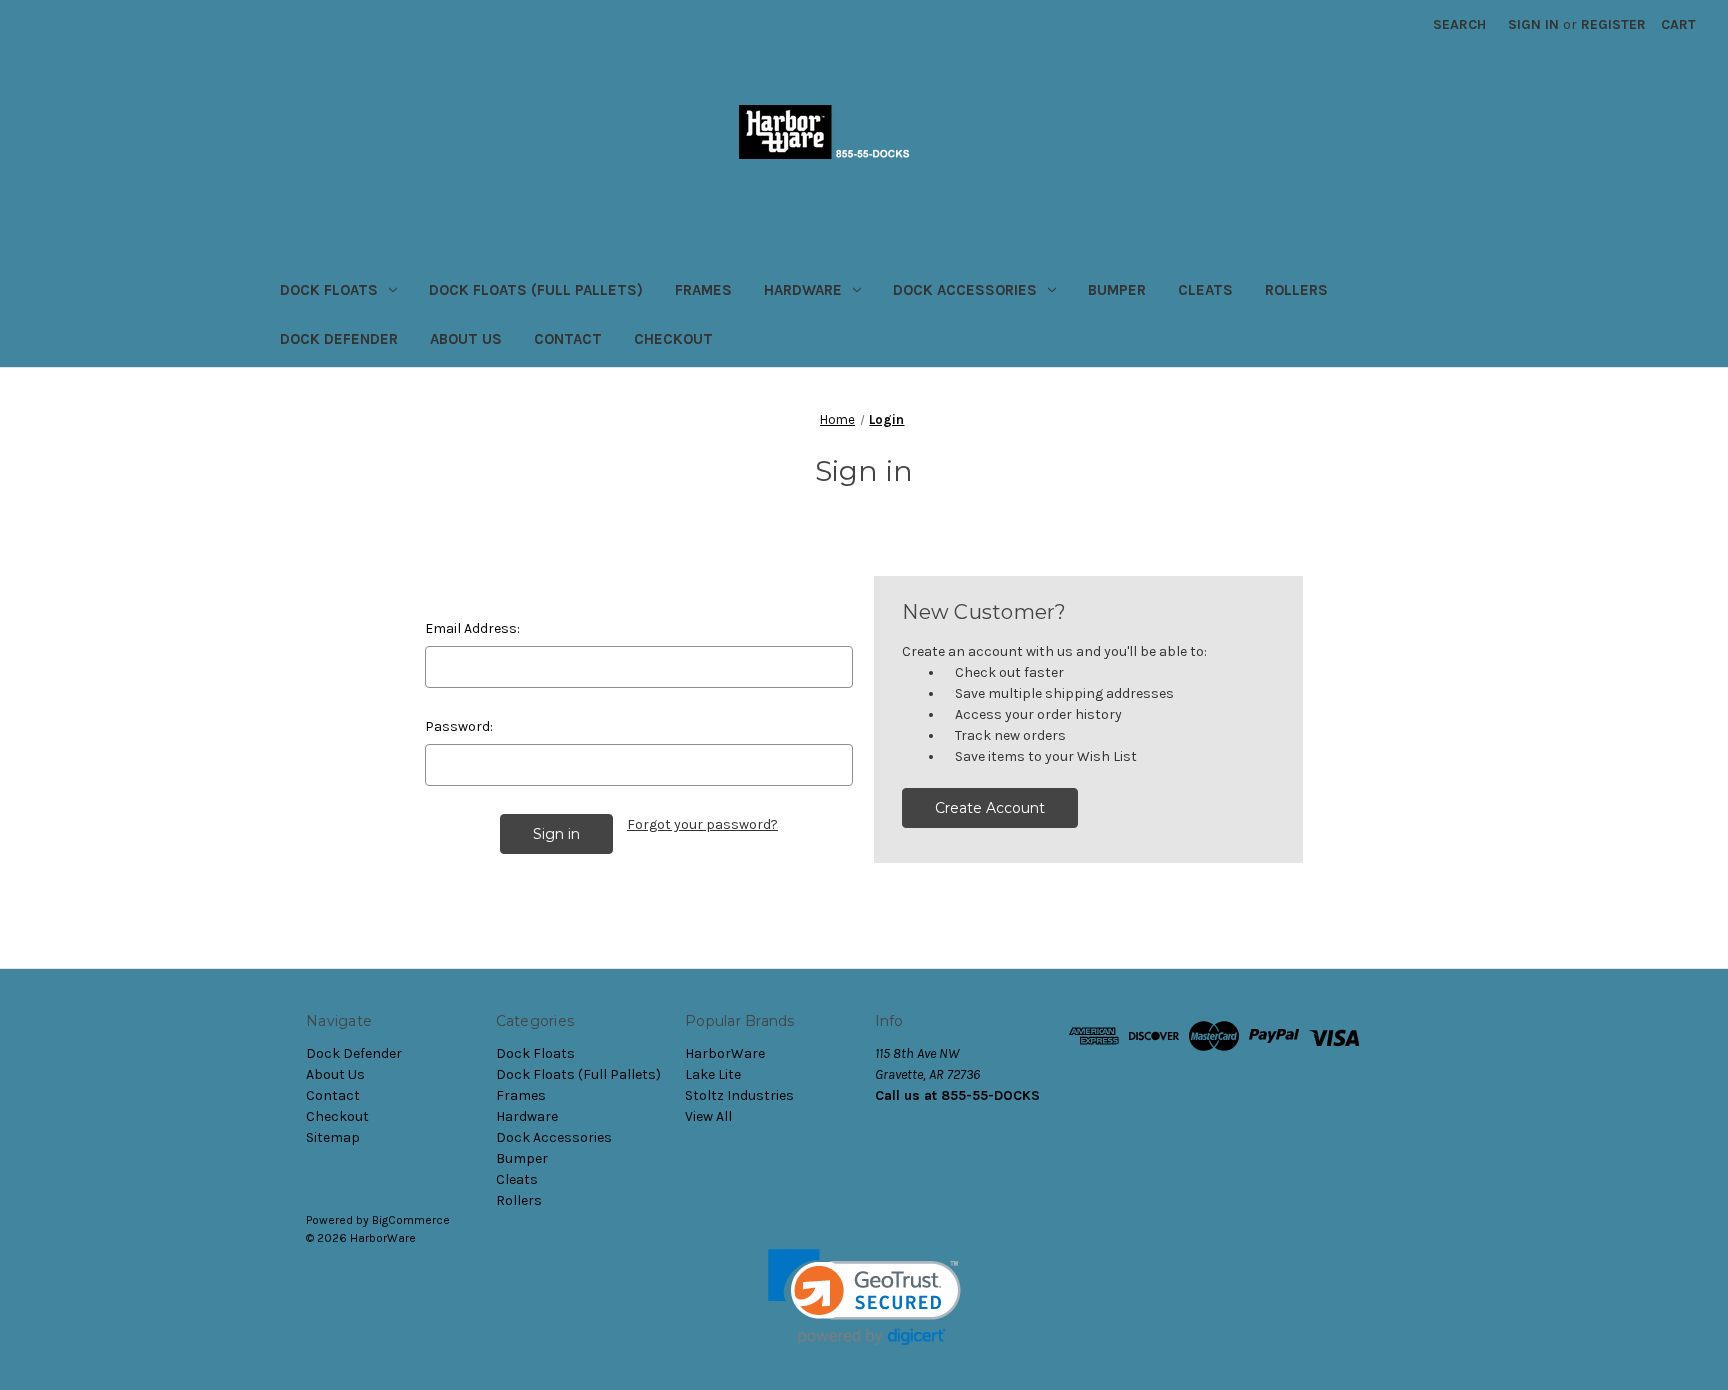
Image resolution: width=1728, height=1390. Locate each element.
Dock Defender (339, 339)
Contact (568, 339)
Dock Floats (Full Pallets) (536, 290)
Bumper (1117, 290)
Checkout (673, 339)
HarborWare (725, 1053)
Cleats (1205, 290)
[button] (864, 1297)
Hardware (803, 290)
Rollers (1296, 290)
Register (1613, 24)
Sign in (1533, 24)
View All (708, 1116)
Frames (703, 290)
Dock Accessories (965, 290)
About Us (466, 339)
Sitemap (333, 1137)
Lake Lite (713, 1074)
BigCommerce (411, 1220)
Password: (459, 726)
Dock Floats (329, 290)
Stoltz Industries (739, 1095)
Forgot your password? (702, 824)
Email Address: (472, 628)
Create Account (990, 808)
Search (1459, 24)
